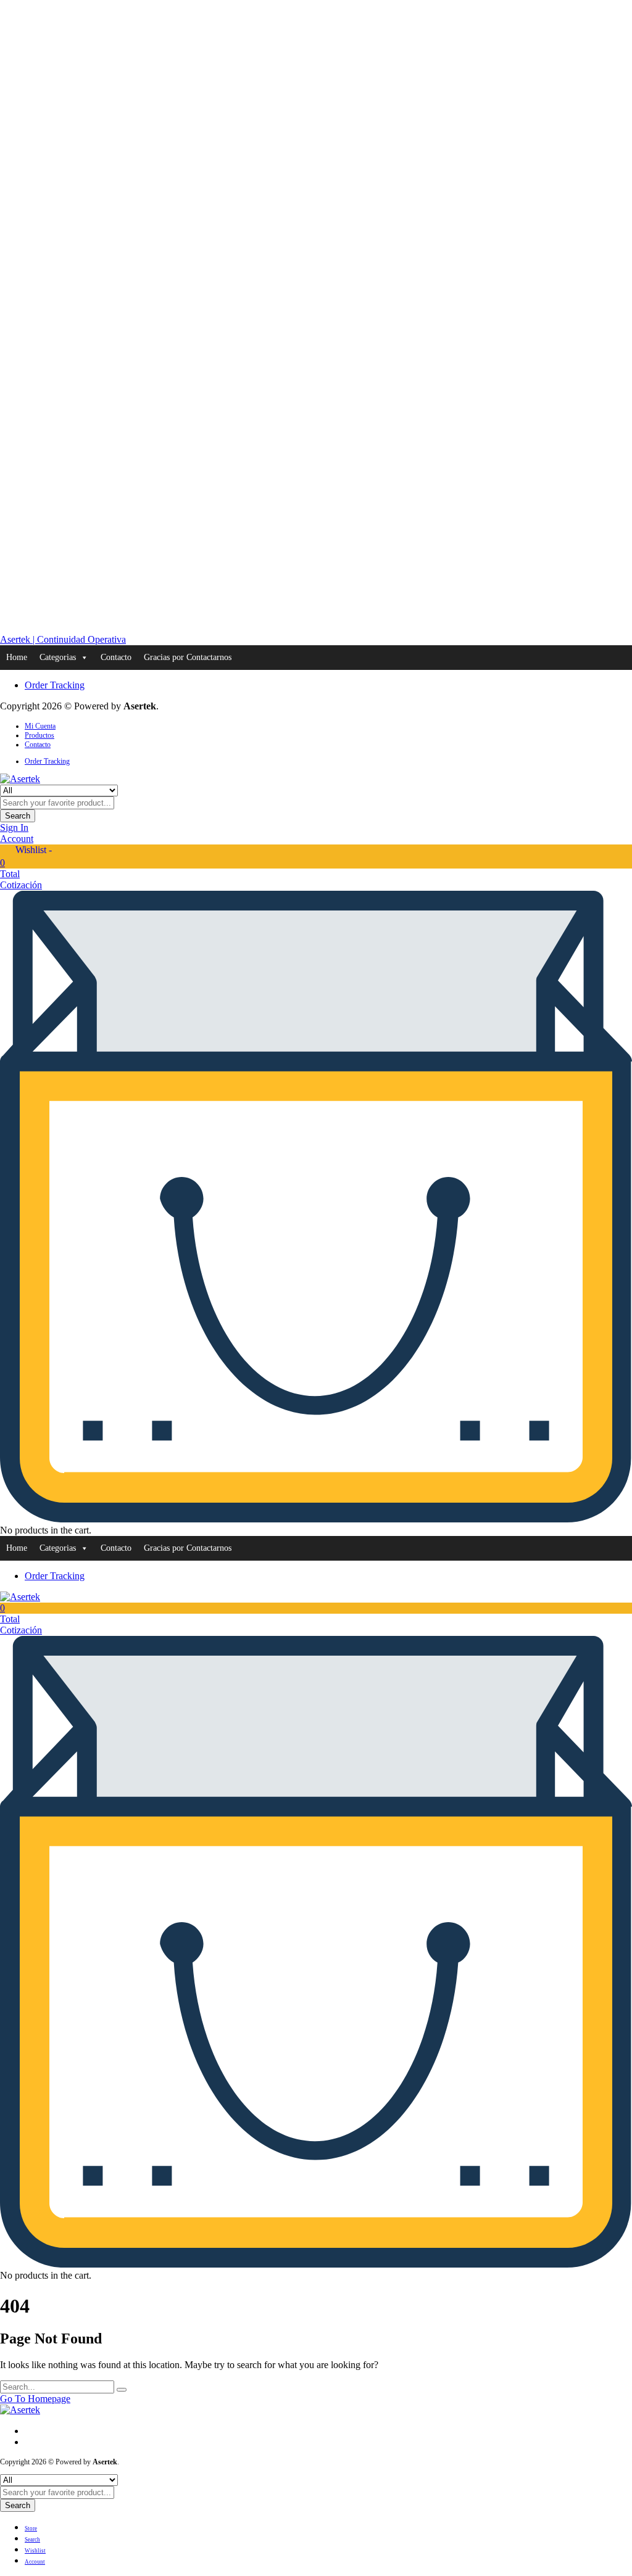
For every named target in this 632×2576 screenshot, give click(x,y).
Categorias (58, 657)
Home (17, 657)
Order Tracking (55, 685)
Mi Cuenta (40, 726)
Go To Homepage (35, 2399)
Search (18, 816)
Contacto (116, 657)
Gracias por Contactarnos (188, 657)
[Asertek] (20, 779)
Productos (39, 735)
